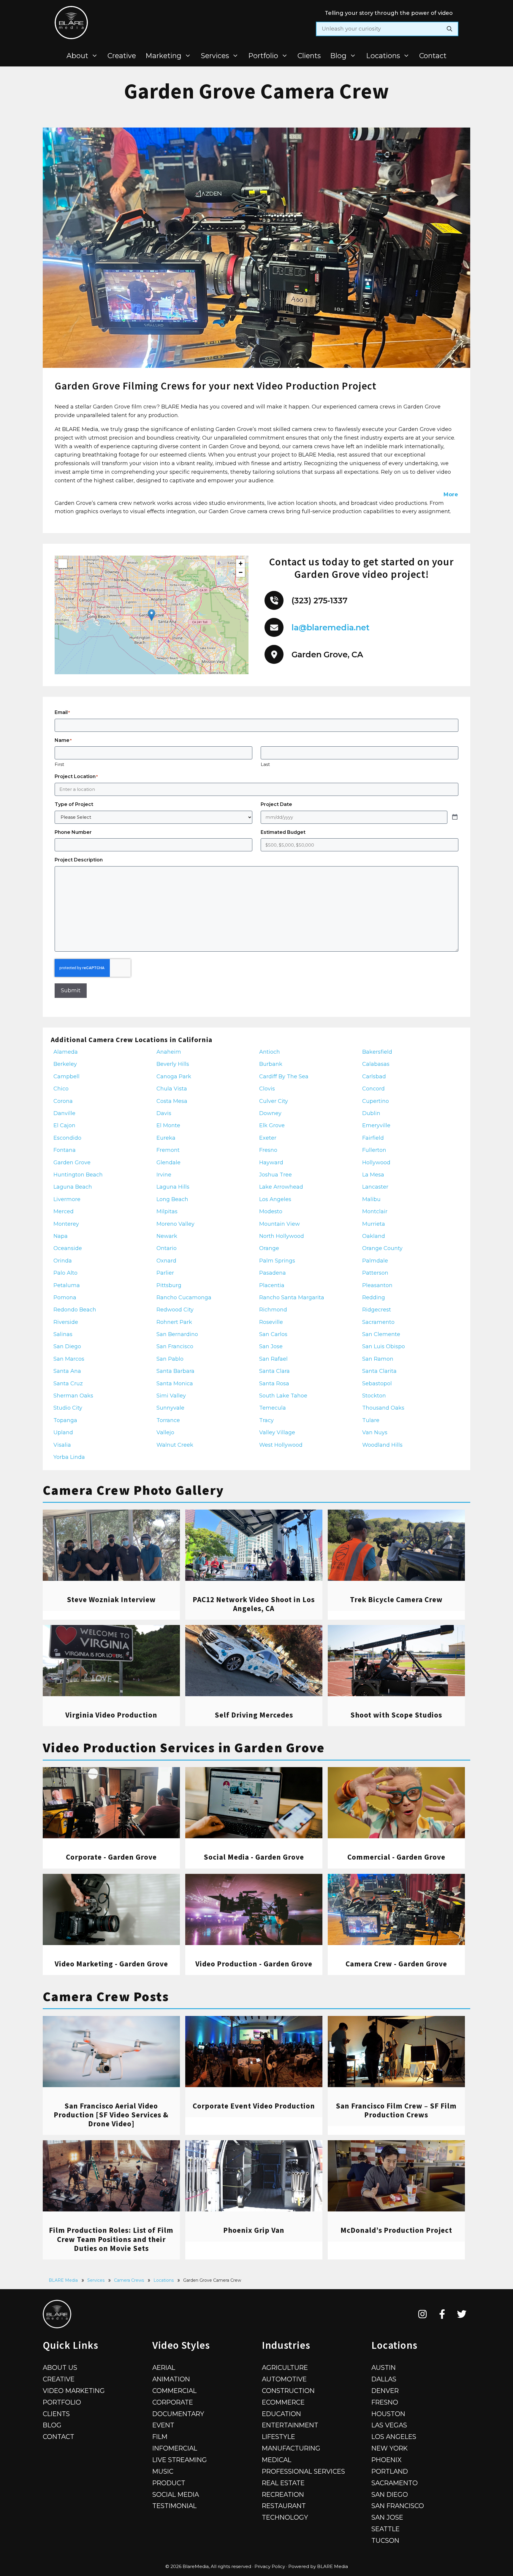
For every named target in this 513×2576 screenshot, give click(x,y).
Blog (338, 56)
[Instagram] (423, 2314)
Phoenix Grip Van (254, 2230)
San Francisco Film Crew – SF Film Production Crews (396, 2110)
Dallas (384, 2379)
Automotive (284, 2379)
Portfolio (263, 56)
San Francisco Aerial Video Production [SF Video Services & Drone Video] (111, 2115)
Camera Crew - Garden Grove (396, 1964)
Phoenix (387, 2460)
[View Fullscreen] (63, 564)
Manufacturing (291, 2448)
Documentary (178, 2414)
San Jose (387, 2517)
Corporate (173, 2402)
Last (265, 764)
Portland (390, 2471)
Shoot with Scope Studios (396, 1715)
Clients (309, 56)
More (451, 494)
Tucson (385, 2540)
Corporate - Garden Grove (111, 1857)
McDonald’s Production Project (396, 2230)
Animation (171, 2379)
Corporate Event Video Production (254, 2106)
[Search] (449, 29)
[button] (152, 615)
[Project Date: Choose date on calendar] (455, 817)
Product (169, 2483)
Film (160, 2437)
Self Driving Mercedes (254, 1715)
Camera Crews (129, 2280)
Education (281, 2414)
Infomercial (175, 2448)
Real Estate (283, 2483)
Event (163, 2425)
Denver (385, 2391)
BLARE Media (63, 2280)
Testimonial (174, 2506)
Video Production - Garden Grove (254, 1964)
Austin (384, 2367)
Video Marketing (74, 2391)
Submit (71, 990)
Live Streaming (180, 2460)
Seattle (385, 2529)
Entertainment (290, 2425)
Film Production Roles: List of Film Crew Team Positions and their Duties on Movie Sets (111, 2239)
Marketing (163, 56)
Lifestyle (278, 2437)
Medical (277, 2460)
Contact (433, 56)
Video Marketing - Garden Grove (111, 1964)
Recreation (283, 2494)
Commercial (174, 2391)
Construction (288, 2391)
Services (215, 56)
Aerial (164, 2367)
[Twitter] (462, 2314)
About (77, 56)
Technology (285, 2517)
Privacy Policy (270, 2566)
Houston (388, 2414)
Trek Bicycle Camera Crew (396, 1599)
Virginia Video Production (111, 1715)
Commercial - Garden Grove (396, 1857)
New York (389, 2448)
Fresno (385, 2402)
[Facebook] (442, 2314)
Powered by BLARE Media (318, 2566)
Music (163, 2471)
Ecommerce (283, 2402)
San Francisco (398, 2506)
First (59, 764)
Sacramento (395, 2483)
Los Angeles (394, 2437)
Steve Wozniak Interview (111, 1599)
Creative (122, 56)
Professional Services (303, 2471)
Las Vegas (389, 2425)
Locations (383, 56)
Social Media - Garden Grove (254, 1857)
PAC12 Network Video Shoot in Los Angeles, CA (254, 1604)
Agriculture (285, 2367)
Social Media (176, 2494)
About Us (60, 2367)
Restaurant (284, 2506)
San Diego (390, 2494)
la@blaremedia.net (331, 628)
